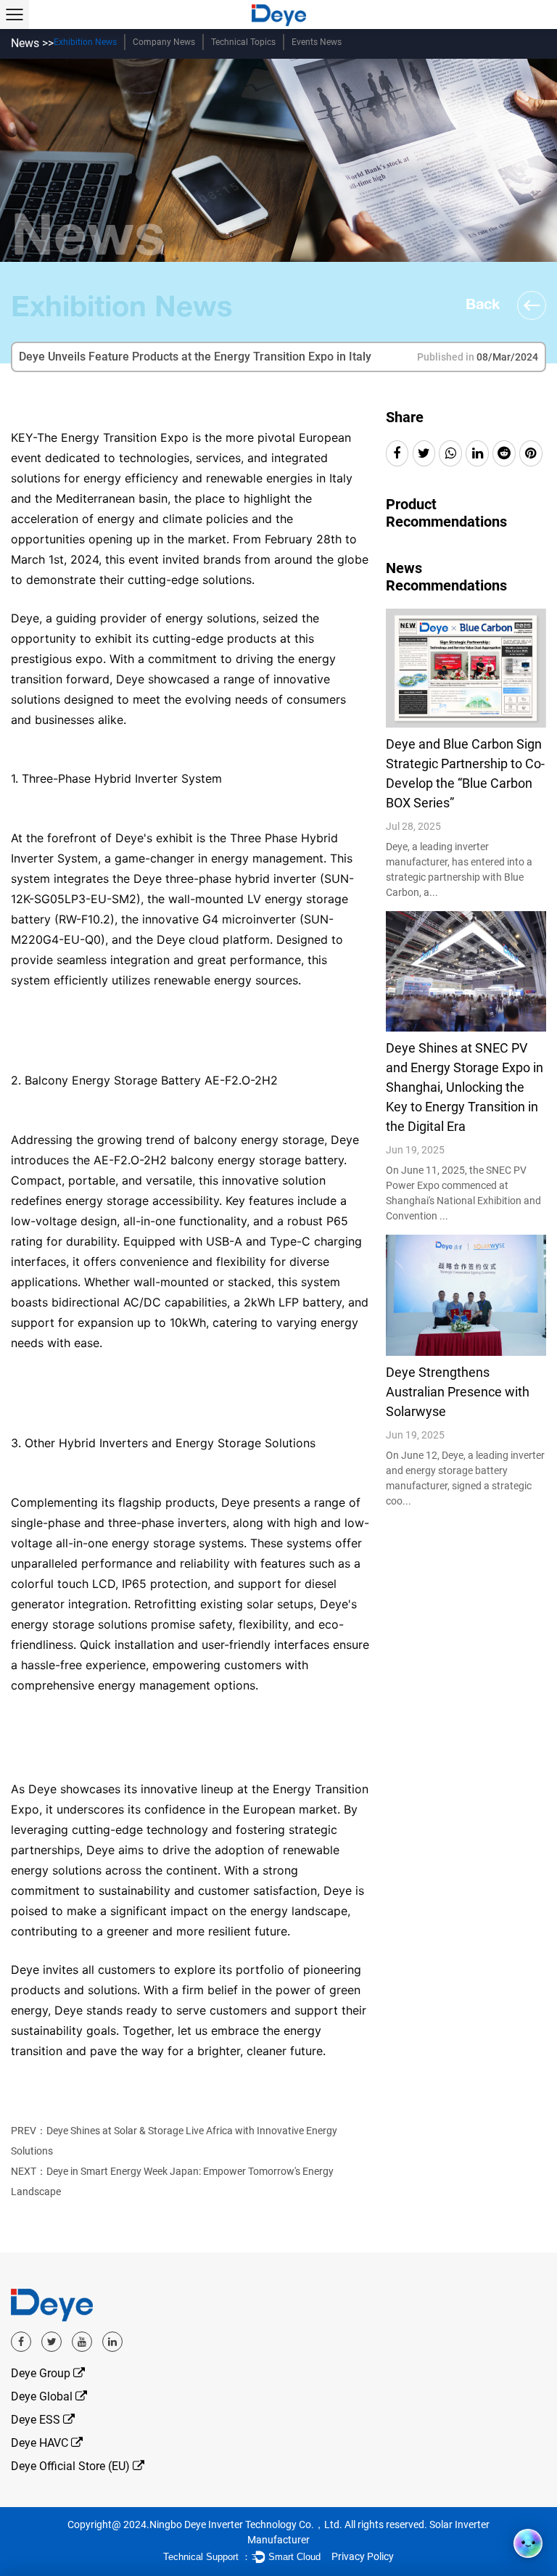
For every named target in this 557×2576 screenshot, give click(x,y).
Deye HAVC (41, 2443)
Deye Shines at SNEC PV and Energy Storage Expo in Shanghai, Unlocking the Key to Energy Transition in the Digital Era (465, 1087)
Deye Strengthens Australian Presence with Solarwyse (458, 1392)
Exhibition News (85, 42)
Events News (317, 42)
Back (485, 303)
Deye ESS (37, 2420)
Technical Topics (243, 42)
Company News (164, 42)
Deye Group (42, 2373)
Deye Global (43, 2396)
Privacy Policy (363, 2556)
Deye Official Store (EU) (72, 2466)
